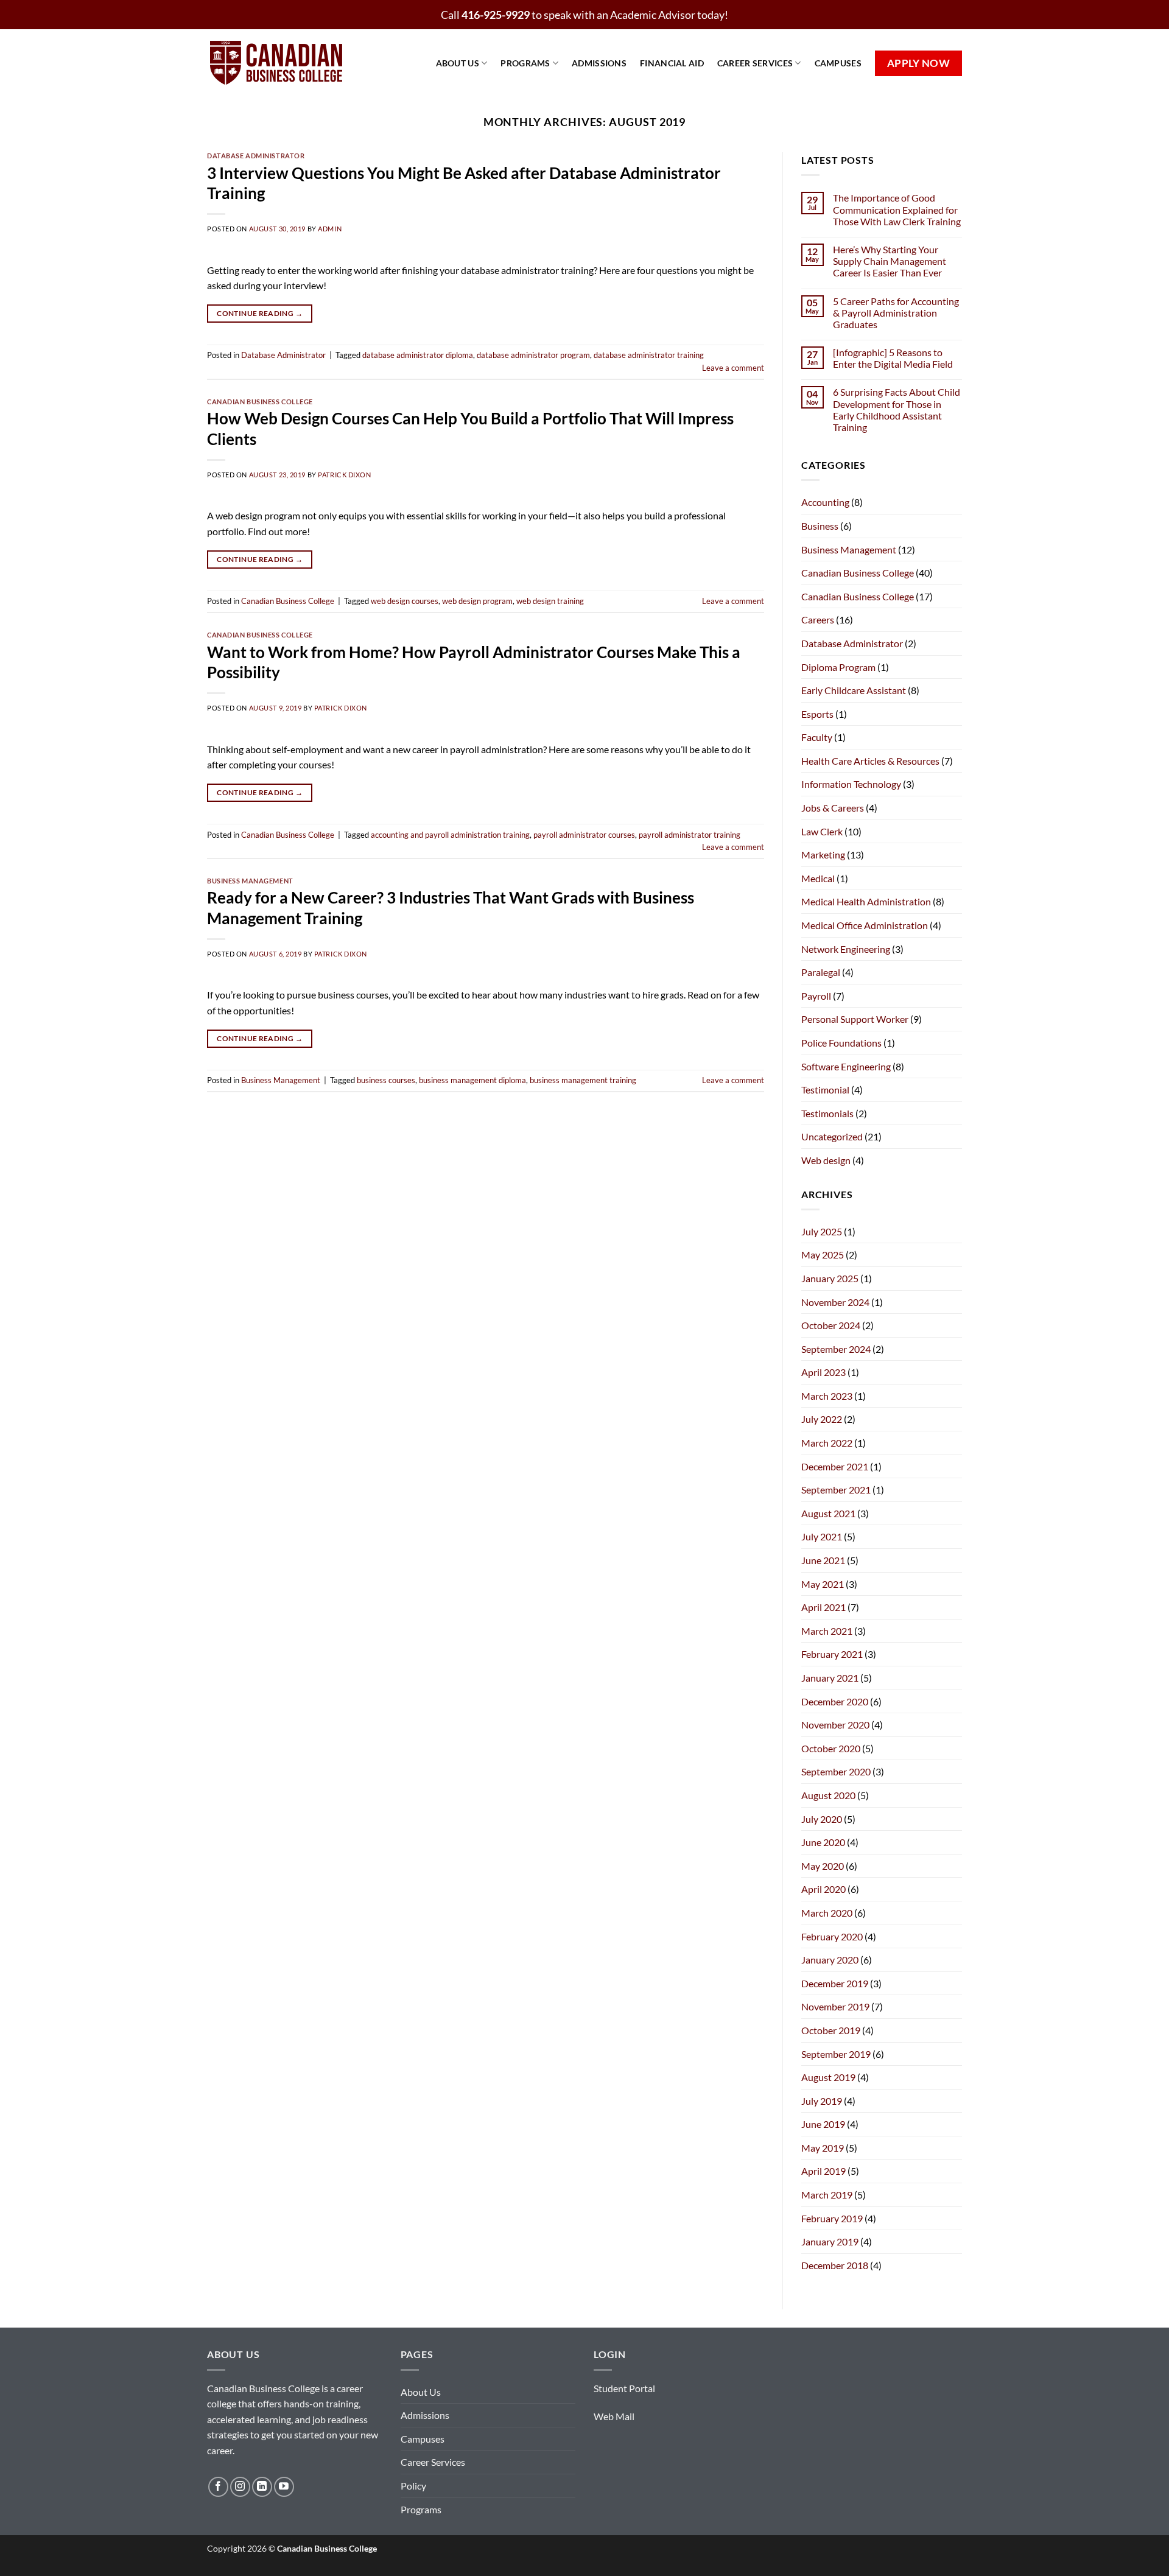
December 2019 (835, 1983)
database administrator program (533, 355)
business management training (583, 1080)
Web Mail (614, 2416)
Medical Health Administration (866, 901)
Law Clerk (822, 831)
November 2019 (835, 2006)
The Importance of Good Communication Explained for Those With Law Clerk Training (897, 209)
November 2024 (835, 1302)
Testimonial (825, 1090)
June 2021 (823, 1560)
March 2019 (827, 2195)
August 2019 (828, 2077)
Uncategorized (832, 1136)
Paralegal (821, 972)
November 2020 (835, 1725)
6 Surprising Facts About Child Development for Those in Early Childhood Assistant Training (897, 409)
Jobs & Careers (833, 808)
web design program (477, 601)
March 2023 (827, 1396)
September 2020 (836, 1771)
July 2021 (822, 1536)
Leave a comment (733, 368)
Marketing (823, 855)
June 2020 (823, 1842)
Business (820, 526)
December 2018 (835, 2265)
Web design (826, 1160)
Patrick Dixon (344, 475)
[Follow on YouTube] (284, 2487)
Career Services (755, 63)
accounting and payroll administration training (450, 835)
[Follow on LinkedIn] (262, 2487)
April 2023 (823, 1372)
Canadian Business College (260, 402)
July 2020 (822, 1819)
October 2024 (831, 1325)
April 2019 (823, 2171)
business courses (386, 1080)
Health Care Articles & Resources (870, 761)
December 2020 (835, 1701)
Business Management (250, 881)
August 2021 (828, 1513)
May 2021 (823, 1584)
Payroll (816, 996)
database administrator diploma (418, 355)
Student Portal (624, 2388)
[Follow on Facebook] (218, 2487)
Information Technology (851, 784)
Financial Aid (672, 63)
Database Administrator (256, 156)
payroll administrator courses (584, 835)
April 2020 (823, 1889)
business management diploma (472, 1080)
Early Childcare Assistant (854, 690)
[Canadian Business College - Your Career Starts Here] (286, 63)
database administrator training (649, 355)
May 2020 (823, 1866)
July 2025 (822, 1231)
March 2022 (827, 1443)
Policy (413, 2486)
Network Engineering (846, 949)
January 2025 (830, 1278)
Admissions (599, 63)
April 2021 (823, 1607)
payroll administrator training (690, 835)
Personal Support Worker (855, 1019)
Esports (817, 714)
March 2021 (827, 1631)
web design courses (405, 601)
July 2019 (822, 2101)
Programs (525, 63)
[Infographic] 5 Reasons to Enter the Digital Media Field (893, 358)
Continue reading (260, 313)
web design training (550, 601)
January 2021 (830, 1678)
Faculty (817, 737)
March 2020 (827, 1913)
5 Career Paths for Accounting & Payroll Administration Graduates (896, 313)
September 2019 (836, 2054)
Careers (818, 619)
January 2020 (830, 1960)
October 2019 (831, 2030)
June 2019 (823, 2124)
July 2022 (822, 1419)
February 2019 (832, 2218)
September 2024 (836, 1349)
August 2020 (828, 1795)
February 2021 (832, 1654)
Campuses (838, 63)
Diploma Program (838, 667)
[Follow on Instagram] (240, 2487)
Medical (818, 878)
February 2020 (832, 1936)
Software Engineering (846, 1066)
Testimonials (827, 1113)
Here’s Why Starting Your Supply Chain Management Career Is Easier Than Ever (890, 261)
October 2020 (831, 1748)
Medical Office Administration (865, 925)
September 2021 (836, 1490)
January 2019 (830, 2241)
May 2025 (823, 1255)
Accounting (825, 502)
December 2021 (835, 1466)
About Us (458, 63)
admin (330, 229)
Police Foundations (841, 1043)
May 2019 (823, 2148)
